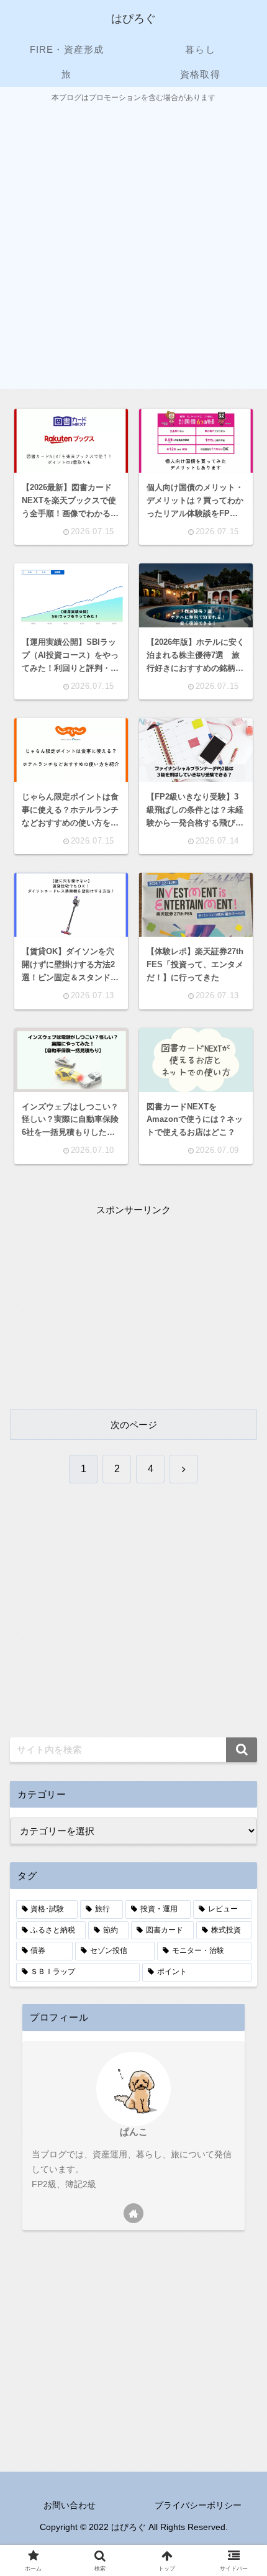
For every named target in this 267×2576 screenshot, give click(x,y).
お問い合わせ (70, 2505)
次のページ (134, 1425)
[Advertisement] (133, 245)
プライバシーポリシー (198, 2505)
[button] (242, 1750)
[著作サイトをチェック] (133, 2213)
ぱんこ (134, 2132)
